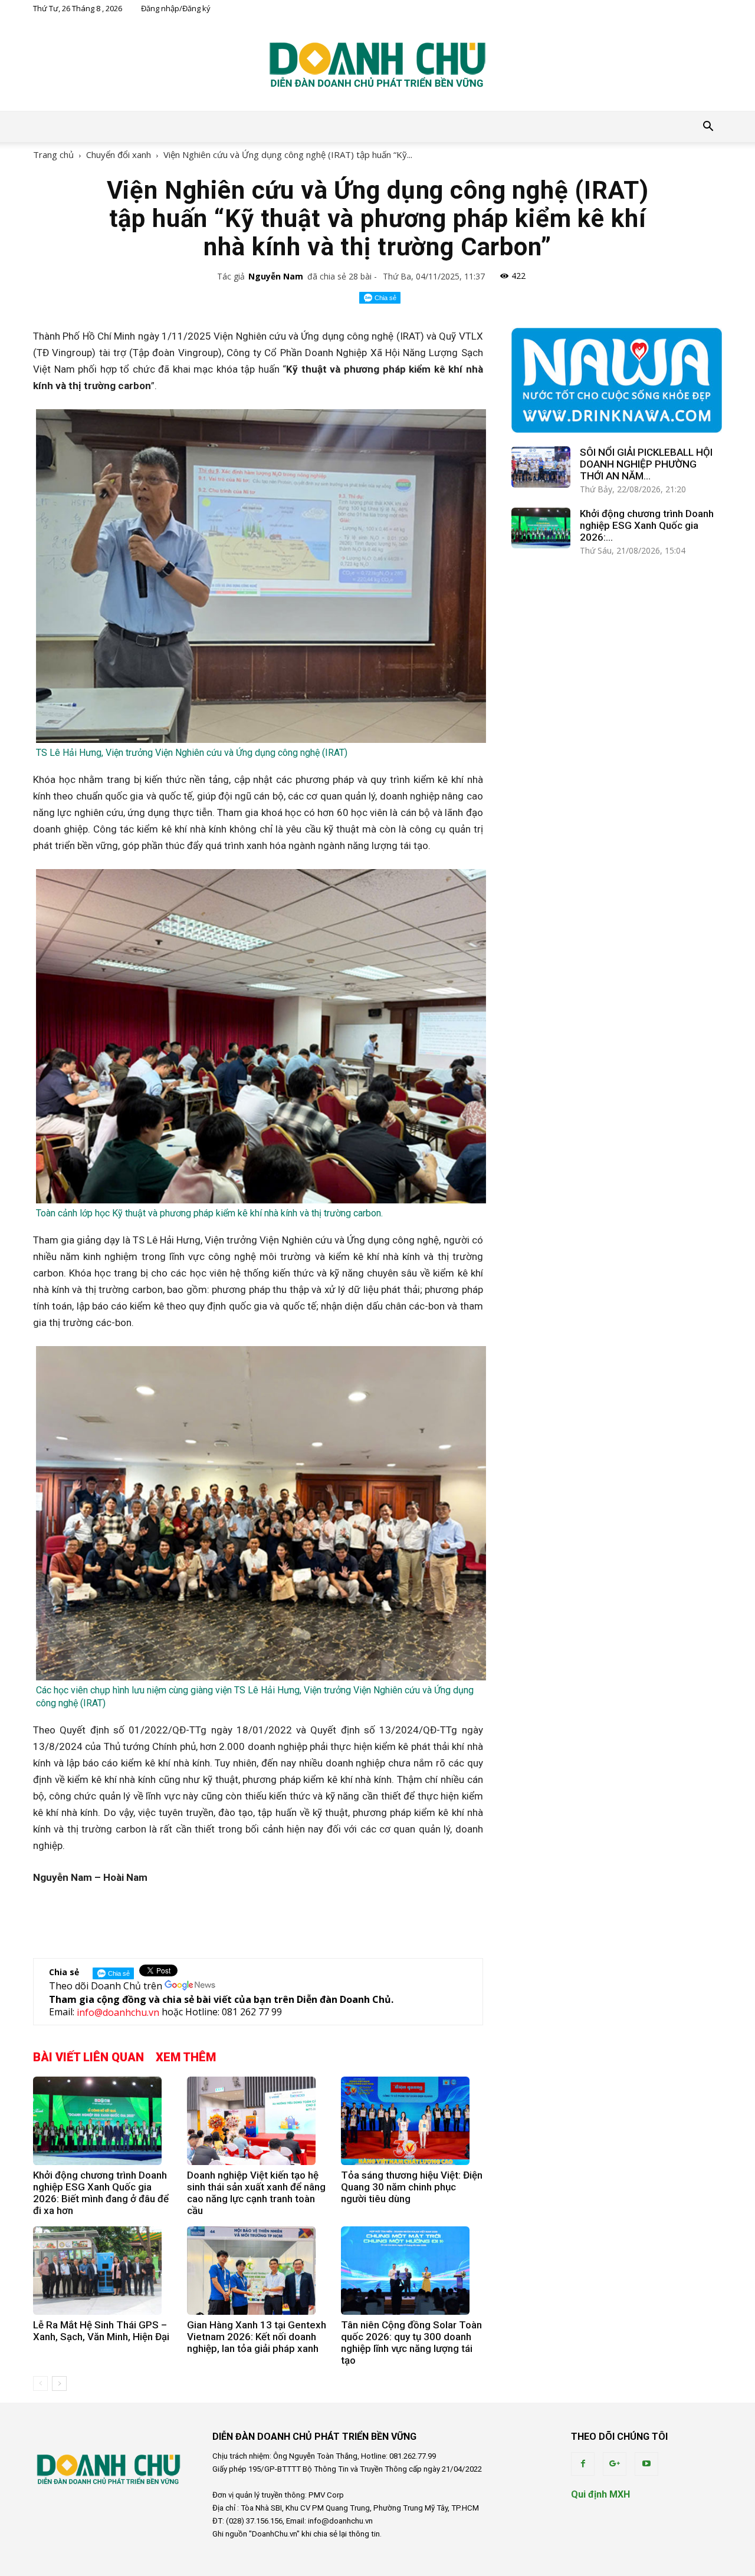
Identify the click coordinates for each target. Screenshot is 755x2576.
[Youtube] (646, 2464)
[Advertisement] (258, 1919)
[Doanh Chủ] (377, 64)
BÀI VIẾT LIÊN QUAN (88, 2057)
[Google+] (615, 2464)
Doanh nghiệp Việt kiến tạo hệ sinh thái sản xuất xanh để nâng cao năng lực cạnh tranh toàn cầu (256, 2193)
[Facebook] (583, 2464)
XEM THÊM (186, 2057)
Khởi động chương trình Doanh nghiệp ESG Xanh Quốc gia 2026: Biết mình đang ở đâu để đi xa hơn (101, 2193)
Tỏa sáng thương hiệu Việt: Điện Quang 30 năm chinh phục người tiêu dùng (412, 2187)
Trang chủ (53, 154)
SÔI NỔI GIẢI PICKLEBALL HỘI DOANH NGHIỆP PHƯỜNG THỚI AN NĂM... (646, 464)
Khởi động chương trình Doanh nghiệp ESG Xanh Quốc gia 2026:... (647, 525)
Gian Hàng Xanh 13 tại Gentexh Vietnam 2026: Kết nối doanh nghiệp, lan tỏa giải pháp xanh (257, 2337)
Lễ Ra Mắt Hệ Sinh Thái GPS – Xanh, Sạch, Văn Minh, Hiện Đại (101, 2331)
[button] (708, 127)
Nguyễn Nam (276, 276)
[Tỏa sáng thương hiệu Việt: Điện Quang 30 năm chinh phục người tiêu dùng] (412, 2121)
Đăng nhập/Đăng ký (176, 8)
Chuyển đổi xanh (119, 154)
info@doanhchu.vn (118, 2013)
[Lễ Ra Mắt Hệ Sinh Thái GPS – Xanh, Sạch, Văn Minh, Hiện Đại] (104, 2271)
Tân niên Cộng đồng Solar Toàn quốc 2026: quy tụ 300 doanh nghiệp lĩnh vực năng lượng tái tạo (411, 2343)
